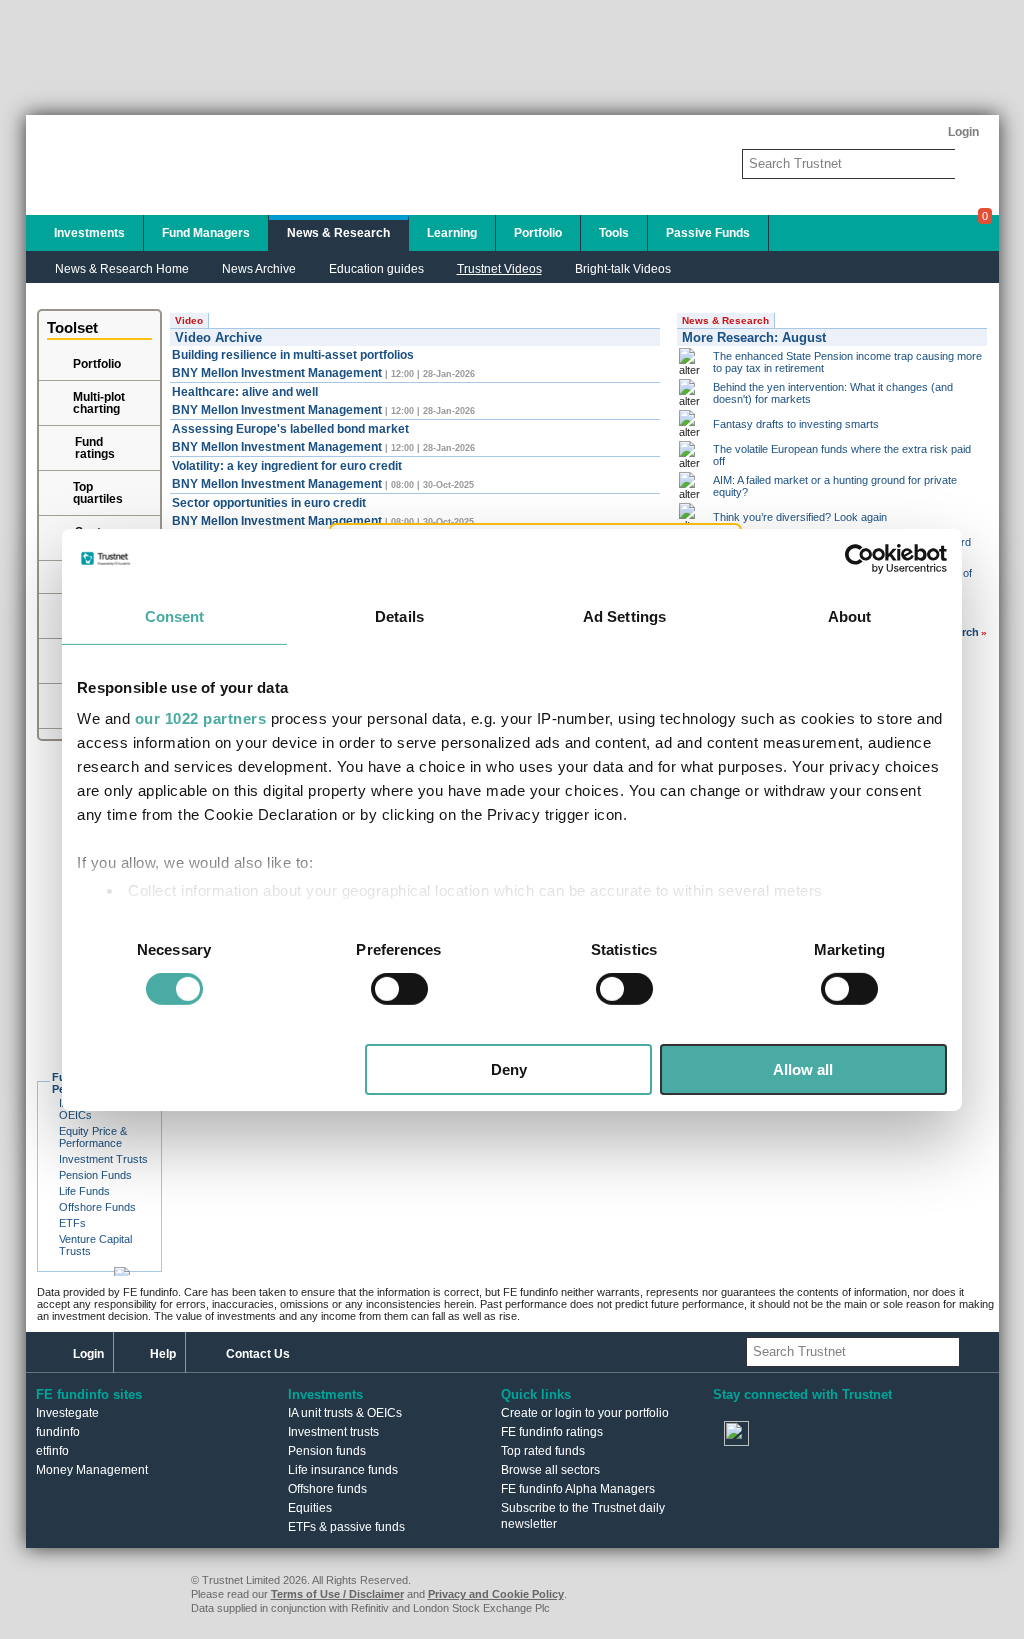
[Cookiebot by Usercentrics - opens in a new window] (859, 558)
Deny (509, 1069)
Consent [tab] (175, 615)
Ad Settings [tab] (624, 615)
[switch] (399, 989)
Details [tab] (399, 615)
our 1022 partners (201, 718)
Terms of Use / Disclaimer (337, 1594)
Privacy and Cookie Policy (496, 1594)
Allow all (803, 1069)
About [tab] (850, 615)
